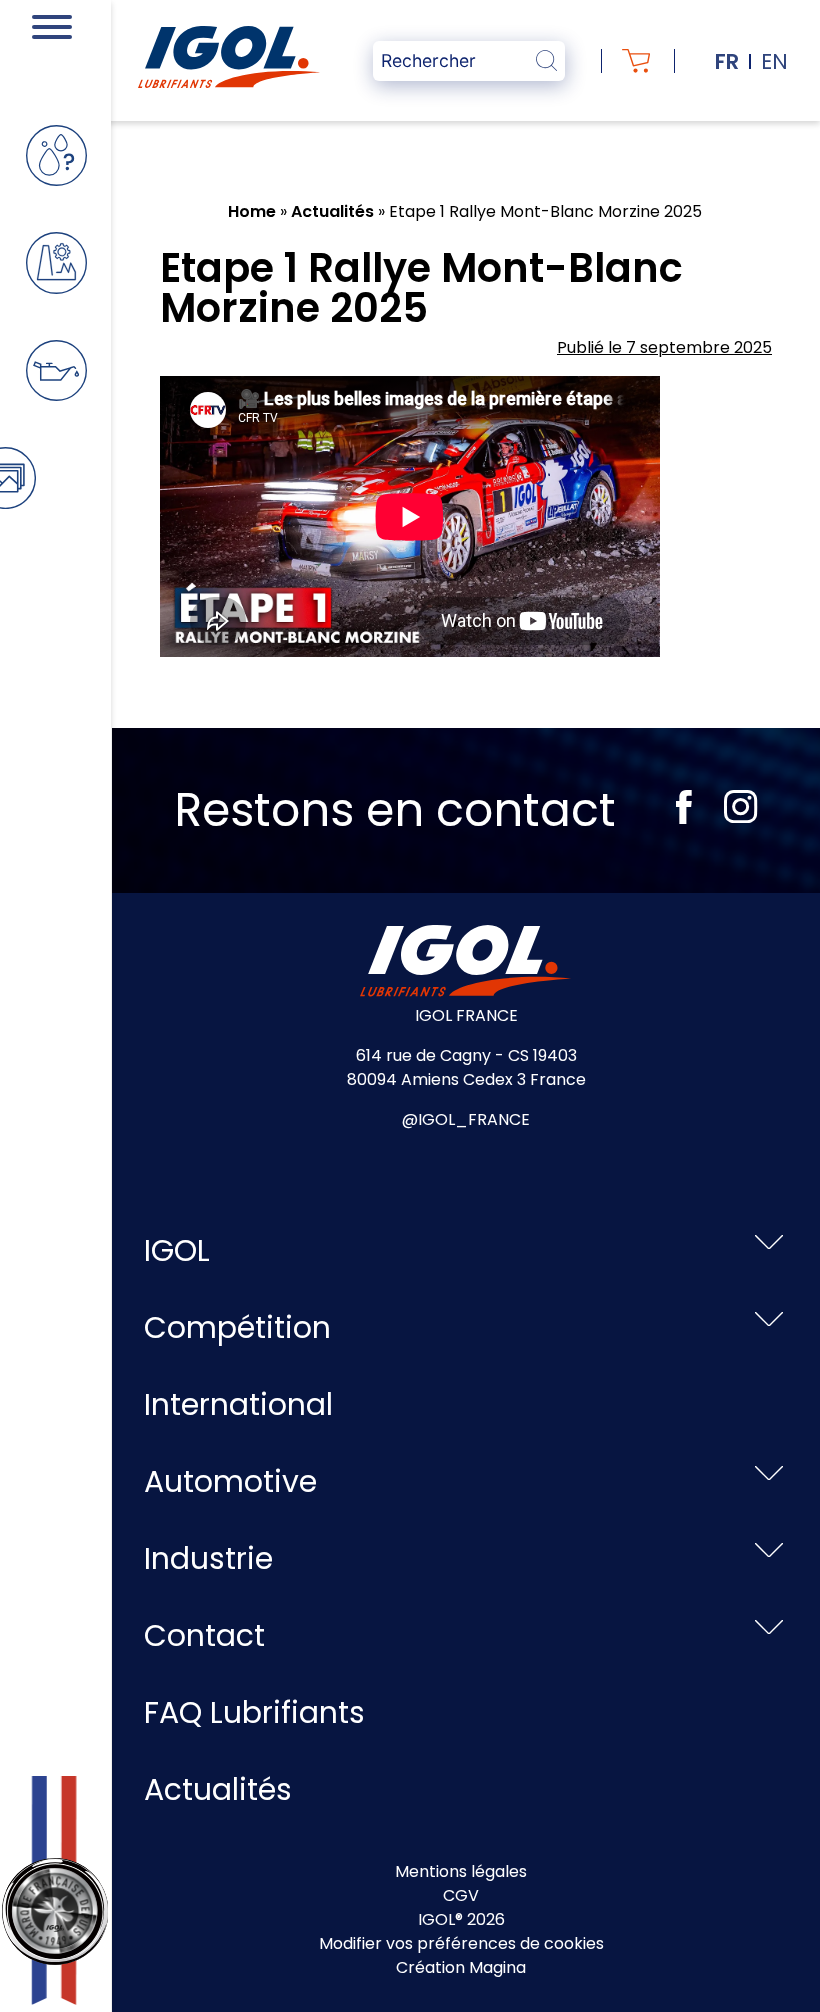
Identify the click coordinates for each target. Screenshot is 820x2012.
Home (252, 211)
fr (727, 61)
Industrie (208, 1558)
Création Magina (461, 1967)
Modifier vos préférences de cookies (461, 1943)
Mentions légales (461, 1871)
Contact (204, 1635)
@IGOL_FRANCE (466, 1119)
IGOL (177, 1250)
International (238, 1404)
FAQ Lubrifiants (254, 1712)
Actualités (332, 211)
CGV (461, 1895)
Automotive (230, 1481)
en (774, 61)
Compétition (237, 1327)
